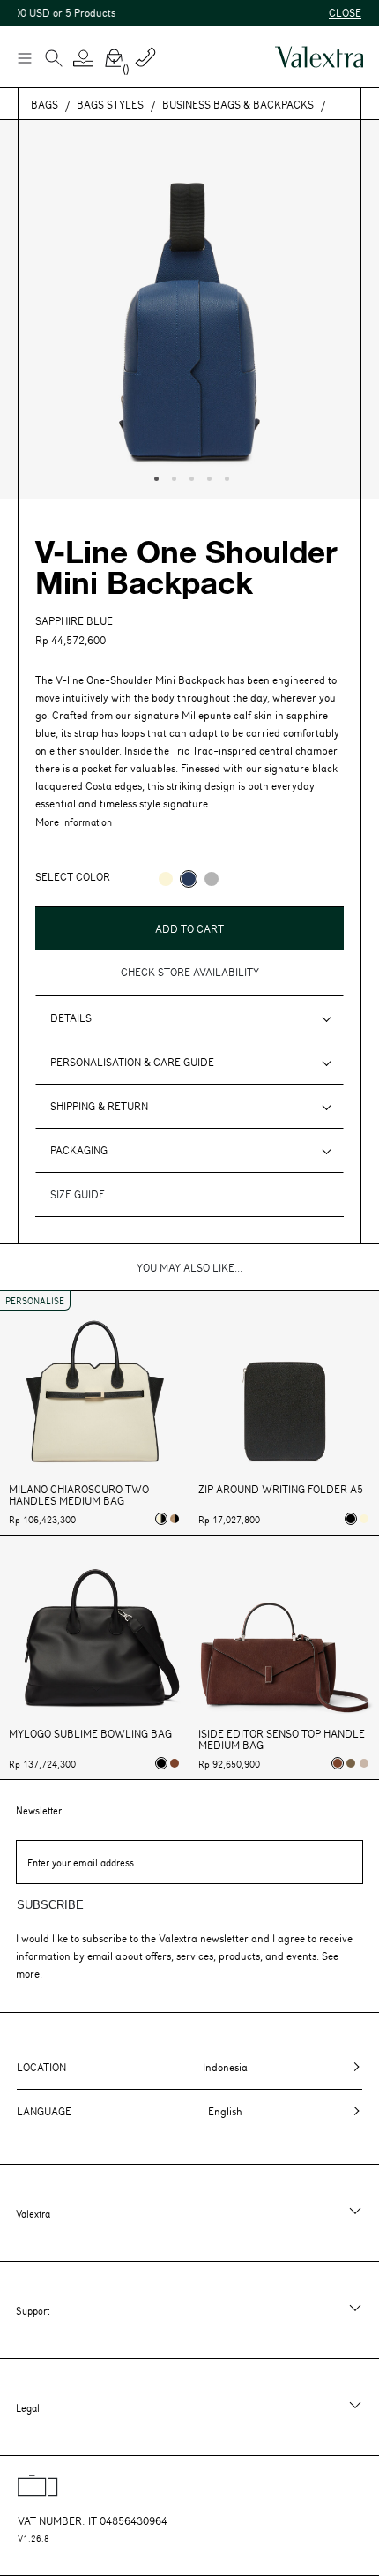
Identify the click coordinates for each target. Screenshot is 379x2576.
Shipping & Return (99, 1106)
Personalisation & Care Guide (132, 1062)
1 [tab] (154, 477)
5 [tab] (225, 477)
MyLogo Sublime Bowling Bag (90, 1734)
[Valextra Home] (319, 57)
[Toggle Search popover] (54, 60)
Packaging (79, 1150)
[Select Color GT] (212, 879)
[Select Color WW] (166, 879)
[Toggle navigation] (24, 57)
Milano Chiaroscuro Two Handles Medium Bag (79, 1495)
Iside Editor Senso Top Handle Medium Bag (282, 1739)
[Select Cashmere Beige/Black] (175, 1519)
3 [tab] (189, 477)
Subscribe (50, 1905)
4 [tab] (207, 477)
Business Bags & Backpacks (238, 104)
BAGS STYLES (110, 104)
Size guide (78, 1194)
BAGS (45, 104)
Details (71, 1018)
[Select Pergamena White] (364, 1519)
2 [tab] (172, 477)
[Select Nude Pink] (364, 1763)
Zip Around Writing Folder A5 (281, 1489)
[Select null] (351, 1763)
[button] (84, 58)
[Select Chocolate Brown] (175, 1763)
